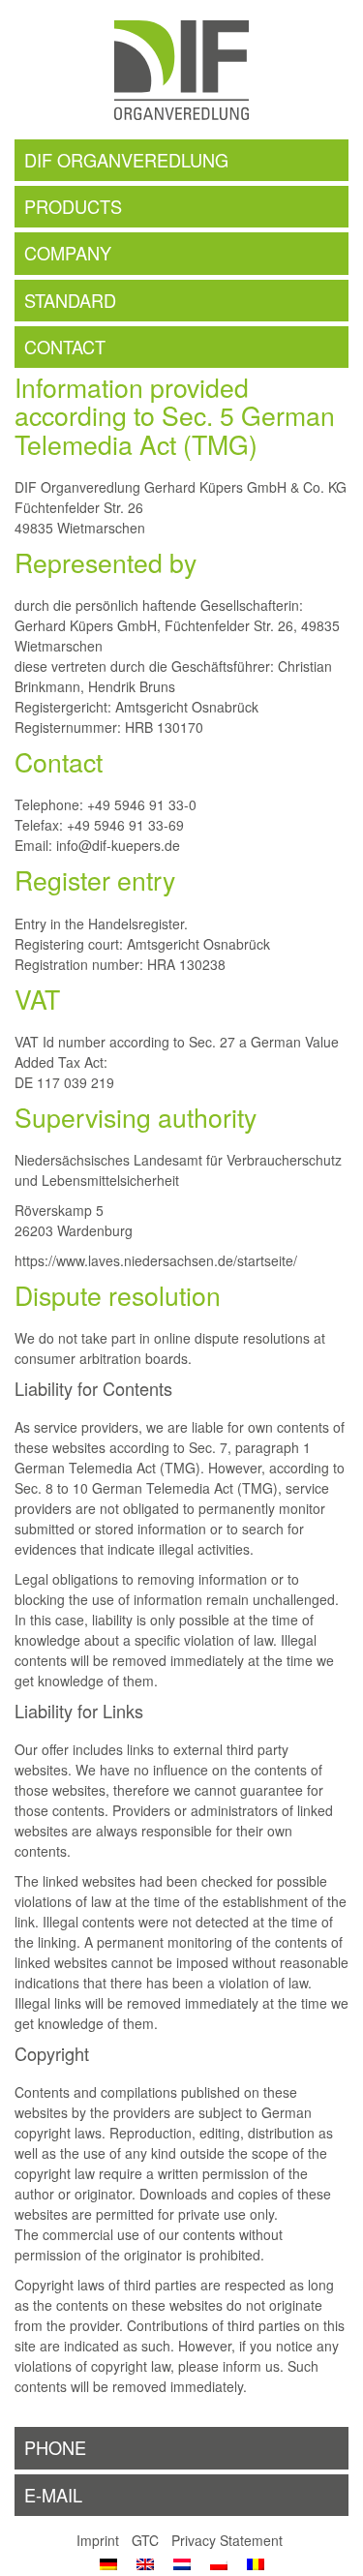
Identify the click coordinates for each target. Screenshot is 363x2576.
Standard (70, 300)
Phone (55, 2447)
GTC (145, 2540)
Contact (65, 347)
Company (68, 253)
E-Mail (53, 2495)
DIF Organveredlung (126, 160)
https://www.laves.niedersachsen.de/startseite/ (156, 1260)
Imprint (98, 2540)
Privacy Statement (227, 2540)
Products (73, 206)
